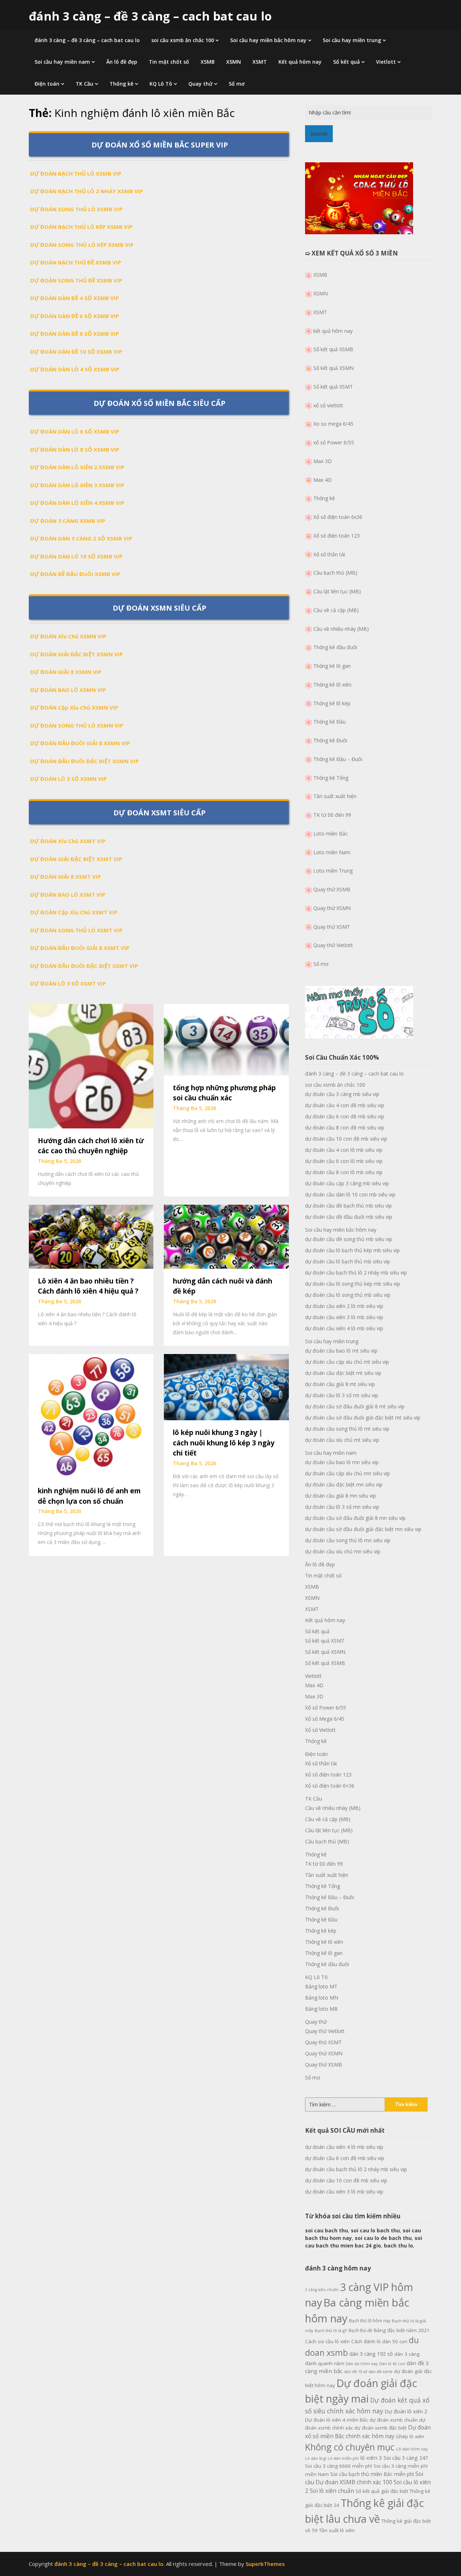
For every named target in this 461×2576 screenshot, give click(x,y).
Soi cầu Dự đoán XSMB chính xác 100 (364, 2478)
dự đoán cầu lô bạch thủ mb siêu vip (348, 1261)
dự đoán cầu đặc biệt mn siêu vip (344, 1484)
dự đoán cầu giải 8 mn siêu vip (341, 1496)
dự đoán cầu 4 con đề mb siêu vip (345, 1105)
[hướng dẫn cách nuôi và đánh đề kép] (226, 1236)
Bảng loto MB (321, 2009)
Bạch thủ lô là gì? (331, 2330)
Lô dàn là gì (316, 2458)
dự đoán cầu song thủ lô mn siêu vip (348, 1540)
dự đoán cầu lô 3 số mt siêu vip (342, 1395)
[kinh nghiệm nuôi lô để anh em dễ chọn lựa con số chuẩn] (91, 1416)
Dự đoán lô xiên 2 (406, 2411)
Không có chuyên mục (350, 2447)
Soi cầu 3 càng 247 (406, 2458)
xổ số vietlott (328, 405)
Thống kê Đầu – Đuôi (338, 759)
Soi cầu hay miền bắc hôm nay (268, 40)
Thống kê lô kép (332, 703)
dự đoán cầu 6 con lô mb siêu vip (344, 1161)
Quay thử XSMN (332, 908)
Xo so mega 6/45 (333, 424)
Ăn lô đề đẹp (122, 62)
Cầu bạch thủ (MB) (335, 573)
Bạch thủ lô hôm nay (370, 2321)
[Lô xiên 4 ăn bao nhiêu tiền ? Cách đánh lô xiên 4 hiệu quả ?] (91, 1236)
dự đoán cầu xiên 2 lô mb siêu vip (344, 1306)
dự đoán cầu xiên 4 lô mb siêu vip (344, 1328)
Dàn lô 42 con (392, 2364)
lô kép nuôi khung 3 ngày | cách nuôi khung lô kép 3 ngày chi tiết (224, 1443)
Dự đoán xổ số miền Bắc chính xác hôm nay (368, 2432)
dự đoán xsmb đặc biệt (381, 2428)
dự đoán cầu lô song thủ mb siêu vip (348, 1295)
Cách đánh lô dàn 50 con (379, 2341)
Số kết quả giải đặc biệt (382, 2491)
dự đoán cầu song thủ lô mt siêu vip (347, 1429)
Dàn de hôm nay (362, 2364)
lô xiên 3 (371, 2458)
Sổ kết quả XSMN (334, 368)
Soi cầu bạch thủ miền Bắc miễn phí (372, 2474)
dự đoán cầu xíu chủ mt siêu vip (342, 1440)
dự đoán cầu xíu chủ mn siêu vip (343, 1551)
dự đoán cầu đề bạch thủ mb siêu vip (348, 1206)
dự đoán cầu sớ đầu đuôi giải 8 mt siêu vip (355, 1406)
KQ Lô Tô (161, 84)
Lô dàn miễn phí (343, 2458)
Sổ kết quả (346, 62)
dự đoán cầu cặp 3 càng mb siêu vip (347, 1183)
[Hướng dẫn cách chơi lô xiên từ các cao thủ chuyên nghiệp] (91, 1065)
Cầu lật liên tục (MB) (337, 591)
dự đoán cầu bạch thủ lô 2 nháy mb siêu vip (356, 1273)
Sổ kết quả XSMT (333, 387)
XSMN (234, 62)
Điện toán (47, 84)
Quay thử (200, 84)
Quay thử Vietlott (333, 945)
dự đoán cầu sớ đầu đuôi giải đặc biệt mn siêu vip (363, 1529)
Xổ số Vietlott (320, 1730)
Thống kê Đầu (330, 722)
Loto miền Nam (332, 852)
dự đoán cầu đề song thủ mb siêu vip (349, 1239)
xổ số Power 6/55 (334, 442)
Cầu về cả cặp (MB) (336, 610)
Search (319, 134)
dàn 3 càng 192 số (371, 2354)
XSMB (208, 62)
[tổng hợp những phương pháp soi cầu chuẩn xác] (226, 1039)
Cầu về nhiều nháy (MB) (341, 629)
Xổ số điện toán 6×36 (330, 1786)
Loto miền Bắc (331, 834)
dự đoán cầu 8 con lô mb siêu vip (344, 1172)
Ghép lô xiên (410, 2436)
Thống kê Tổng (331, 778)
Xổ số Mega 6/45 (325, 1719)
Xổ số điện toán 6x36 (338, 517)
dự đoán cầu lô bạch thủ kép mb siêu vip (352, 1250)
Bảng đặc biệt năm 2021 (402, 2330)
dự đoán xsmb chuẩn (394, 2420)
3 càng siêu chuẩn (322, 2290)
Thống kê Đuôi (330, 740)
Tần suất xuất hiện (335, 796)
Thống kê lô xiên (332, 685)
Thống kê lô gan (332, 666)
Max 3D (323, 461)
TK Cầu (84, 84)
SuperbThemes (265, 2564)
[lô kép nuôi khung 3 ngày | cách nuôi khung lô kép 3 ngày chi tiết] (226, 1386)
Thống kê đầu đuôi (335, 647)
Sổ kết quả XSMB (333, 349)
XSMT (260, 62)
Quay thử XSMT (332, 927)
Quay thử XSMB (332, 889)
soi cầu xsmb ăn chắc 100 (183, 40)
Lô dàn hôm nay (412, 2449)
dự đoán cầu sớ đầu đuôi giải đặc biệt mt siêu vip (363, 1418)
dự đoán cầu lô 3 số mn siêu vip (342, 1507)
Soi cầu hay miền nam (62, 62)
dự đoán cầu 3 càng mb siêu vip (342, 1094)
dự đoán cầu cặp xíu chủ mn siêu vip (348, 1473)
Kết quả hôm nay (300, 62)
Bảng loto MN (322, 1998)
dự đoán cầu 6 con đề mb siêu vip (345, 1116)
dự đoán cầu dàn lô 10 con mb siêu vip (350, 1194)
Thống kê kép (321, 1931)
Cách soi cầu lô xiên (327, 2341)
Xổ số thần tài (329, 554)
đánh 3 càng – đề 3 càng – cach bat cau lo (150, 16)
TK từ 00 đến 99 (332, 815)
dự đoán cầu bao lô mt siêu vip (341, 1351)
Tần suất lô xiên (337, 2530)
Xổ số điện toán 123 (337, 536)
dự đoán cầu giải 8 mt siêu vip (340, 1384)
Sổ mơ (237, 84)
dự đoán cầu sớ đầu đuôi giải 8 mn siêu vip (355, 1518)
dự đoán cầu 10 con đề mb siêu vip (346, 1139)
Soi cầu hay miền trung (352, 40)
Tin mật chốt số (169, 62)
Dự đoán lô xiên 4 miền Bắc (337, 2420)
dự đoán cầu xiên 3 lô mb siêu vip (344, 1317)
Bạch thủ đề (361, 2330)
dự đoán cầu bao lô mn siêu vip (342, 1462)
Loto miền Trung (333, 871)
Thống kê (121, 84)
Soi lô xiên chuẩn (332, 2491)
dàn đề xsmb (381, 2372)
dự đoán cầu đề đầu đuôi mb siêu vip (349, 1217)
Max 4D (323, 480)
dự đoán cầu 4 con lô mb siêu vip (344, 1150)
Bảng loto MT (321, 1986)
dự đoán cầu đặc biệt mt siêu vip (343, 1373)
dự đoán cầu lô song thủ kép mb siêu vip (353, 1284)
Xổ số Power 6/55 (326, 1708)
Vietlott (386, 62)
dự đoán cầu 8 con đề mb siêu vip (345, 1128)
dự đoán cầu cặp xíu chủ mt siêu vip (347, 1362)
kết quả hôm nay (333, 331)
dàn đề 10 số (355, 2372)
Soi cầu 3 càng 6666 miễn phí (339, 2466)
